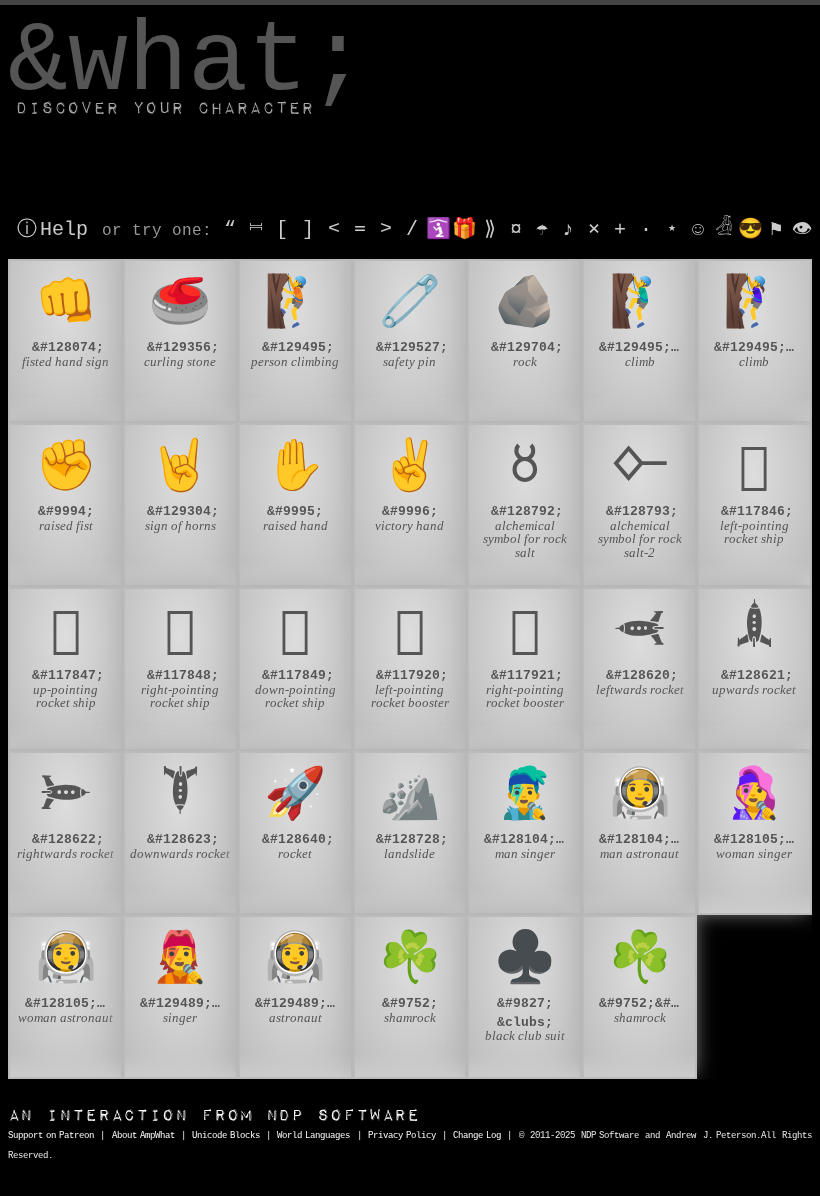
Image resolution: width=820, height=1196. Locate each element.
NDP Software (214, 1115)
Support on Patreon (51, 1136)
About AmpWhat (143, 1136)
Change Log (477, 1136)
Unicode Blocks (226, 1136)
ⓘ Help (52, 229)
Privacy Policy (402, 1136)
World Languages (313, 1136)
